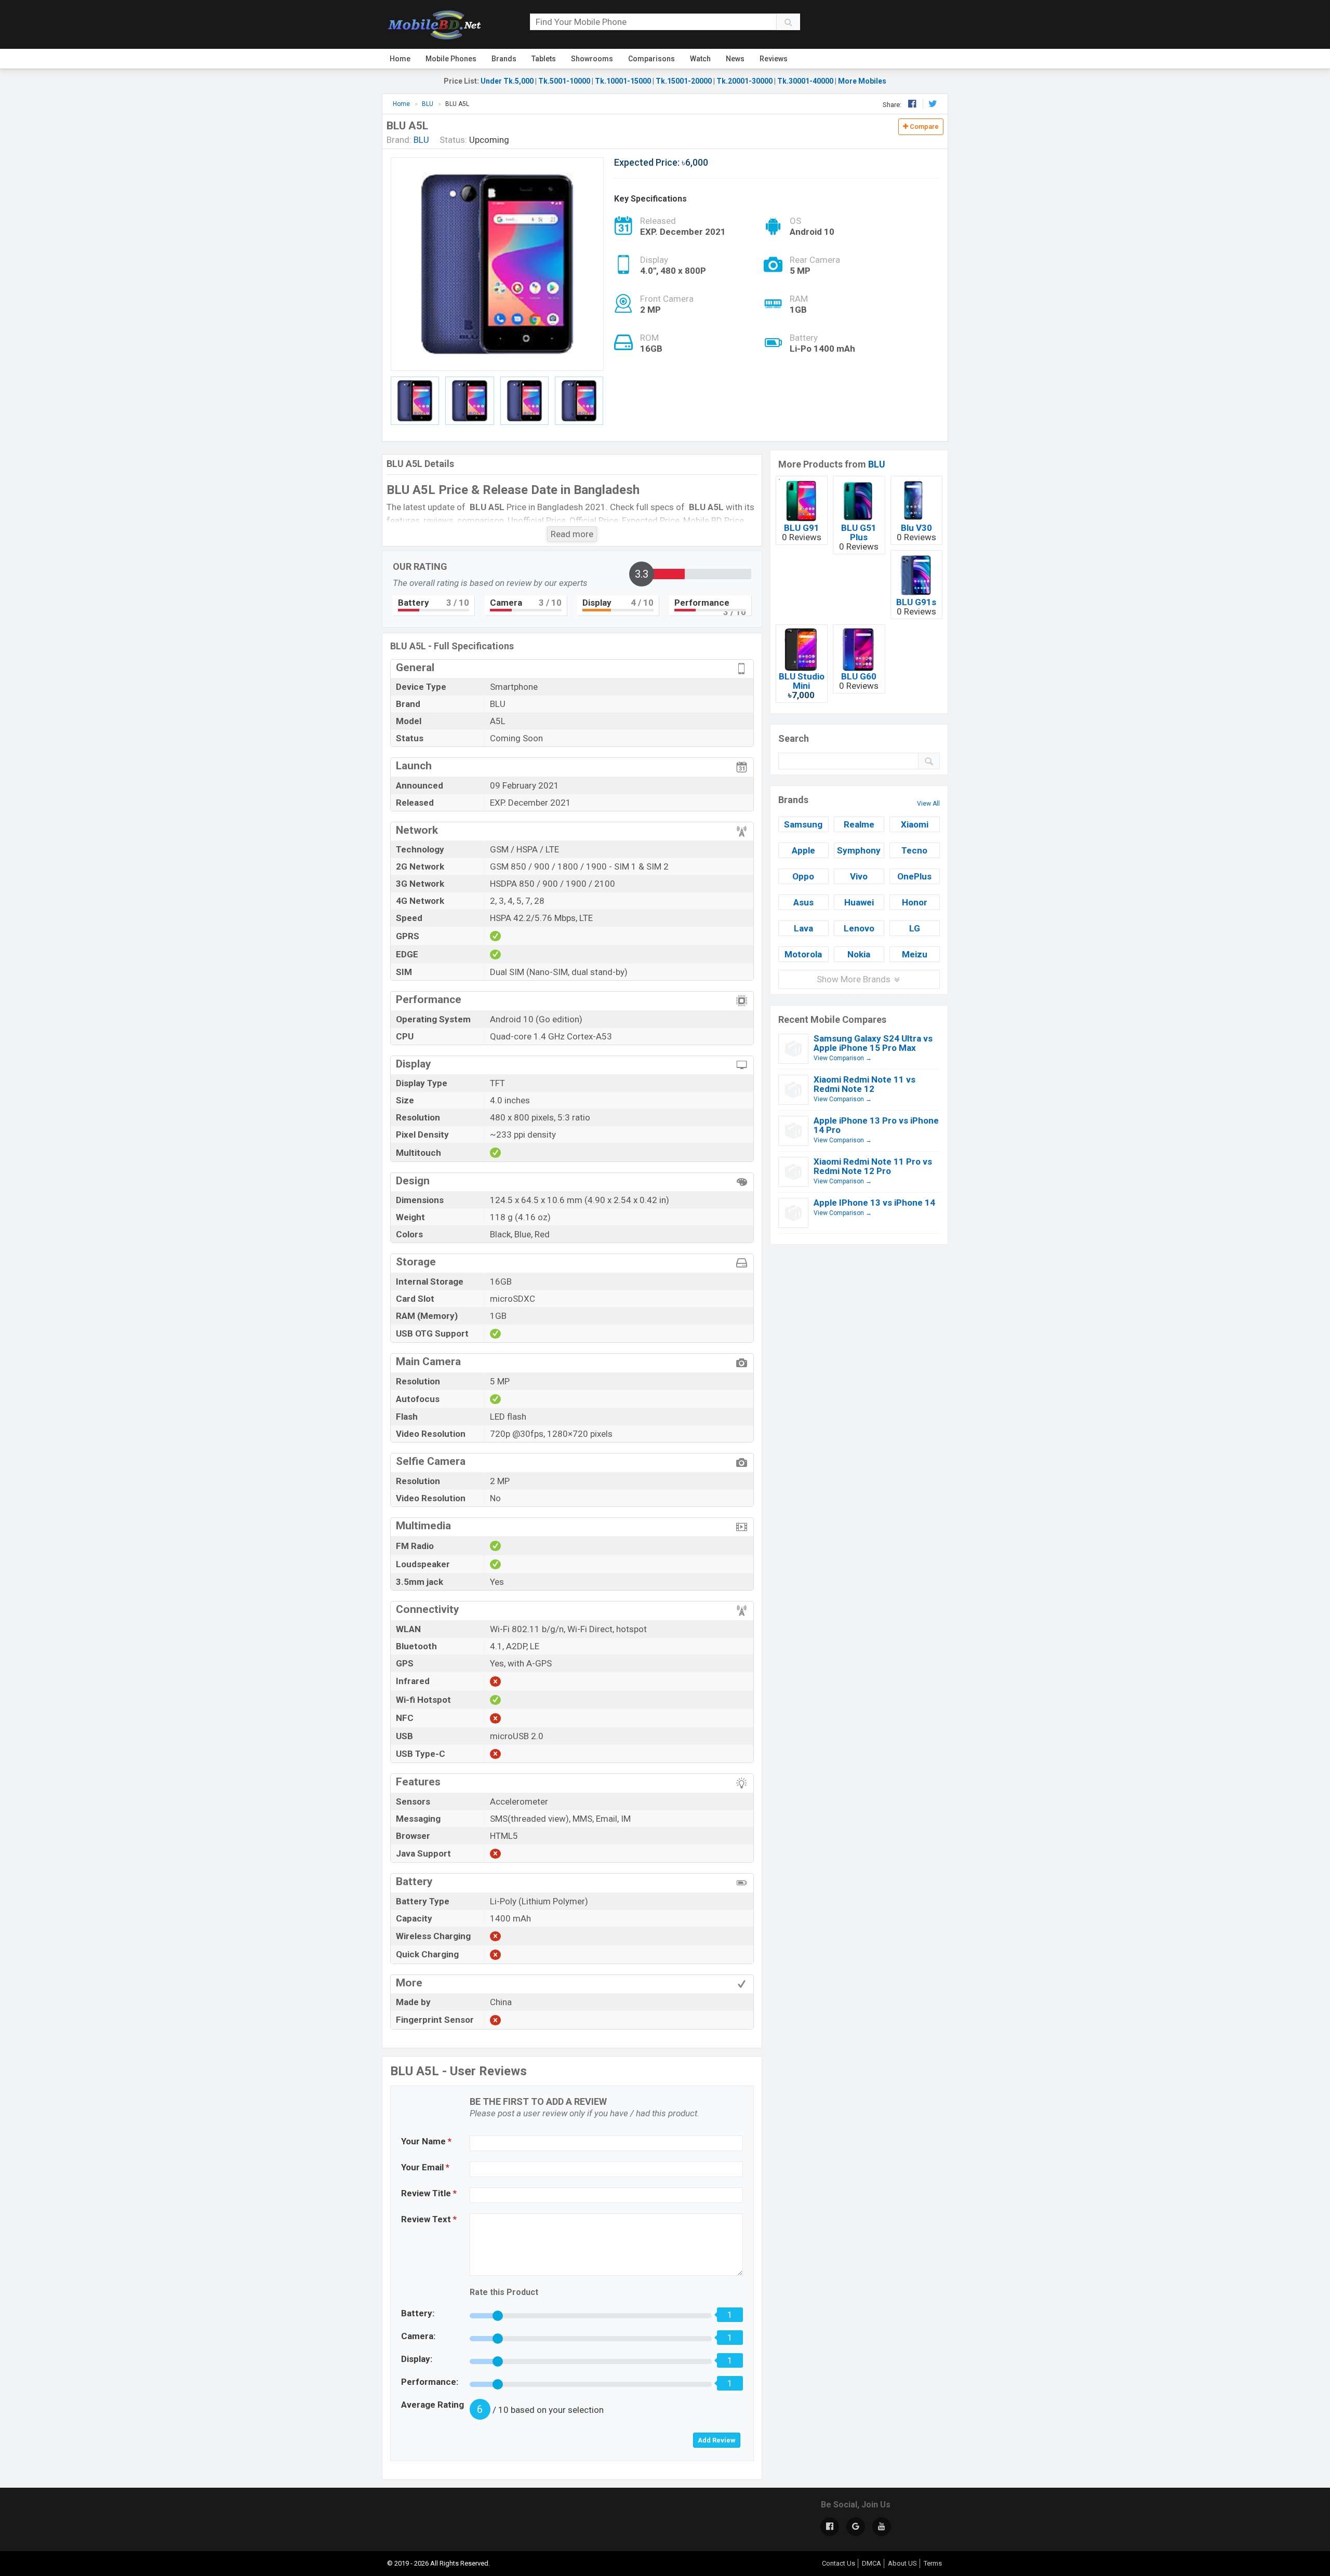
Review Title (429, 2193)
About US (902, 2563)
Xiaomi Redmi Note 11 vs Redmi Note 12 (864, 1084)
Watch (700, 59)
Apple (803, 850)
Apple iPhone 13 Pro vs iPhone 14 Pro (876, 1125)
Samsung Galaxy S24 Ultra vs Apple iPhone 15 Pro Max (873, 1043)
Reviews (774, 59)
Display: (417, 2359)
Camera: (418, 2336)
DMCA (872, 2563)
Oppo (803, 876)
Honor (915, 902)
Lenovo (859, 928)
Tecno (914, 850)
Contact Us (839, 2563)
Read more (572, 534)
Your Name (426, 2141)
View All (928, 804)
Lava (803, 928)
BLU (877, 464)
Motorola (803, 954)
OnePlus (914, 876)
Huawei (859, 902)
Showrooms (592, 59)
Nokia (859, 954)
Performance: (430, 2382)
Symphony (859, 850)
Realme (859, 824)
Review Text (429, 2219)
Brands (504, 59)
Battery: (418, 2313)
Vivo (859, 876)
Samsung (803, 824)
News (735, 59)
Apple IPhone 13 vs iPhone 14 (874, 1203)
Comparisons (651, 59)
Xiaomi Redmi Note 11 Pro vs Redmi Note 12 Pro (873, 1166)
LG (915, 928)
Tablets (544, 59)
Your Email (425, 2167)
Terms (933, 2563)
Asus (803, 902)
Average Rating (433, 2405)
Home (400, 59)
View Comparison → (843, 1058)
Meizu (915, 954)
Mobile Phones (451, 59)
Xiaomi (915, 824)
